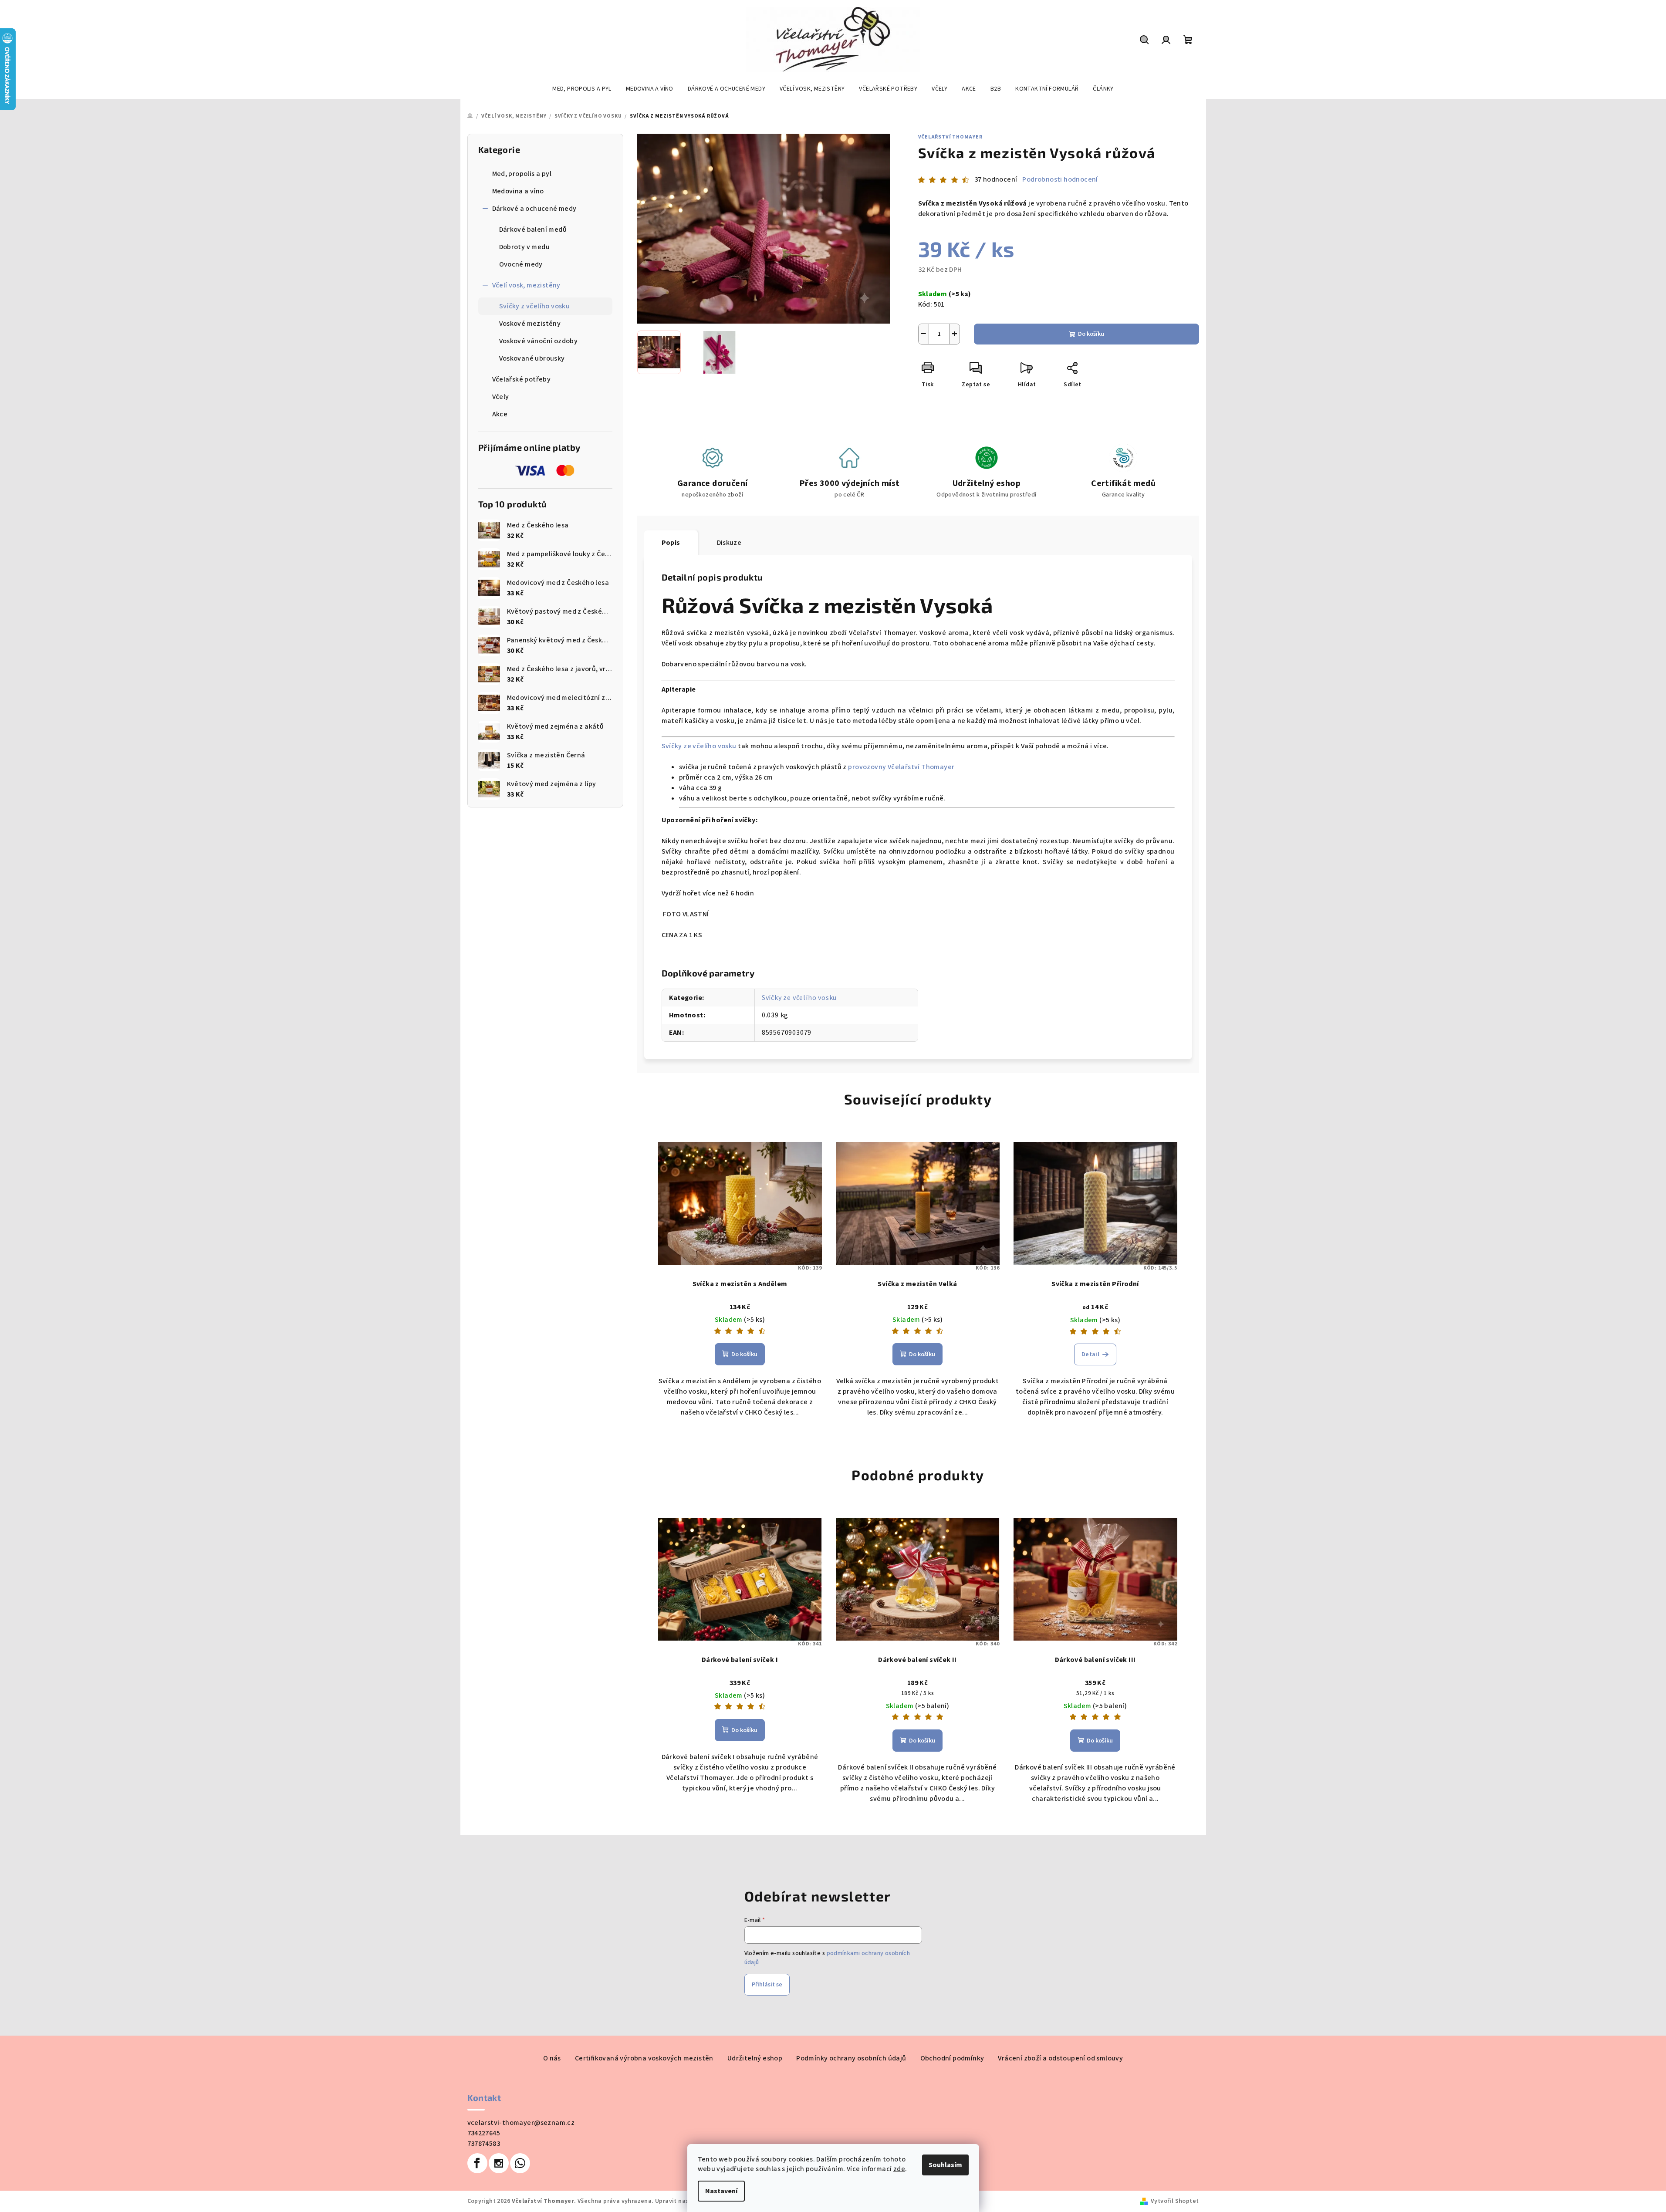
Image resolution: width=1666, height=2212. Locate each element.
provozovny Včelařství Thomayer (901, 767)
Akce (500, 414)
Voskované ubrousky (532, 358)
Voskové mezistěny (530, 324)
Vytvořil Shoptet (1175, 2201)
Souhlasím (945, 2165)
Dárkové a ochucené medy (534, 209)
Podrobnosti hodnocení (1060, 179)
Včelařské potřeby (522, 379)
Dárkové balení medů (533, 230)
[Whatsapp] (520, 2163)
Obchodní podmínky (952, 2058)
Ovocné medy (521, 264)
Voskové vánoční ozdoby (539, 341)
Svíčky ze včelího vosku (699, 746)
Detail (1090, 1354)
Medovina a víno (518, 191)
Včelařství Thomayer (950, 137)
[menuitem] (582, 89)
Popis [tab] (671, 543)
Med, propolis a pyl (522, 174)
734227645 (484, 2133)
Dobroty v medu (525, 247)
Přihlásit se (767, 1985)
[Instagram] (499, 2163)
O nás (552, 2058)
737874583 (484, 2144)
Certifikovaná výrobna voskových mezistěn (644, 2058)
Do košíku (1091, 334)
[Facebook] (477, 2163)
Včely (501, 397)
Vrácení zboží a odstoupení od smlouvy (1060, 2058)
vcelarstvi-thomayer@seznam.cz (521, 2123)
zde (899, 2169)
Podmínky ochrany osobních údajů (851, 2058)
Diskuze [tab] (729, 543)
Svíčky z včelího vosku (535, 306)
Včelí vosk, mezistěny (526, 285)
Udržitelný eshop (755, 2058)
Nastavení (721, 2191)
